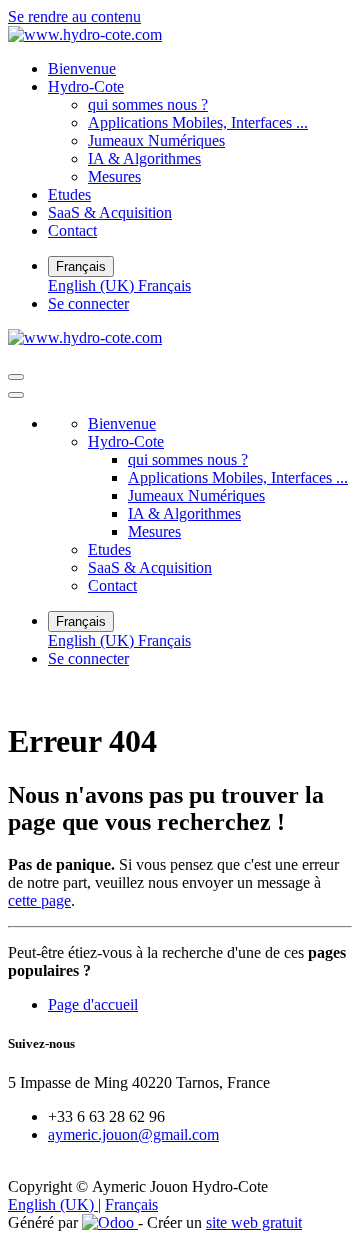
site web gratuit (254, 1222)
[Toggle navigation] (16, 377)
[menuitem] (82, 68)
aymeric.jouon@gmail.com (133, 1134)
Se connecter (88, 303)
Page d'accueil (93, 1004)
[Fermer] (16, 395)
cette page (39, 900)
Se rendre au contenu (74, 16)
